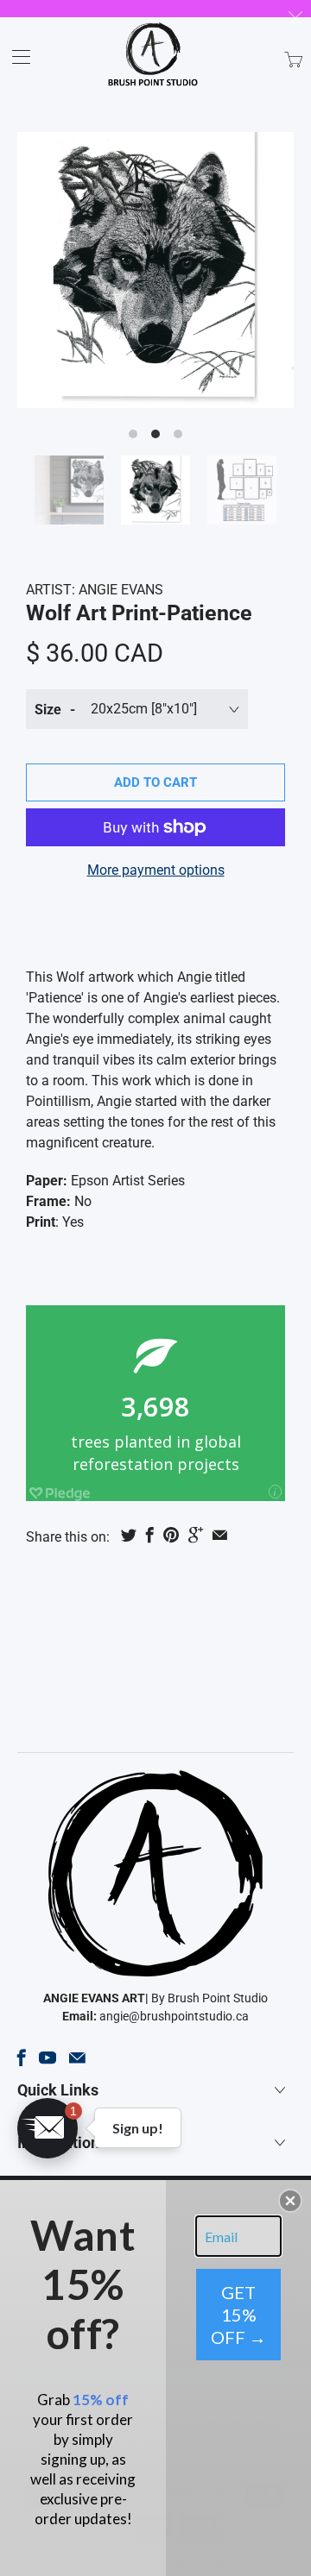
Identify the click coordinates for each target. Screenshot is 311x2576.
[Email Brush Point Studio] (77, 2058)
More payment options (156, 870)
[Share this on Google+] (196, 1535)
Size (48, 710)
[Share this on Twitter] (129, 1535)
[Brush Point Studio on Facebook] (22, 2058)
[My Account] (15, 57)
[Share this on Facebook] (150, 1535)
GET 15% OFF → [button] (238, 2315)
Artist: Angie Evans (95, 590)
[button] (48, 2128)
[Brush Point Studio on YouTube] (48, 2058)
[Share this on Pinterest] (171, 1535)
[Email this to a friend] (220, 1535)
